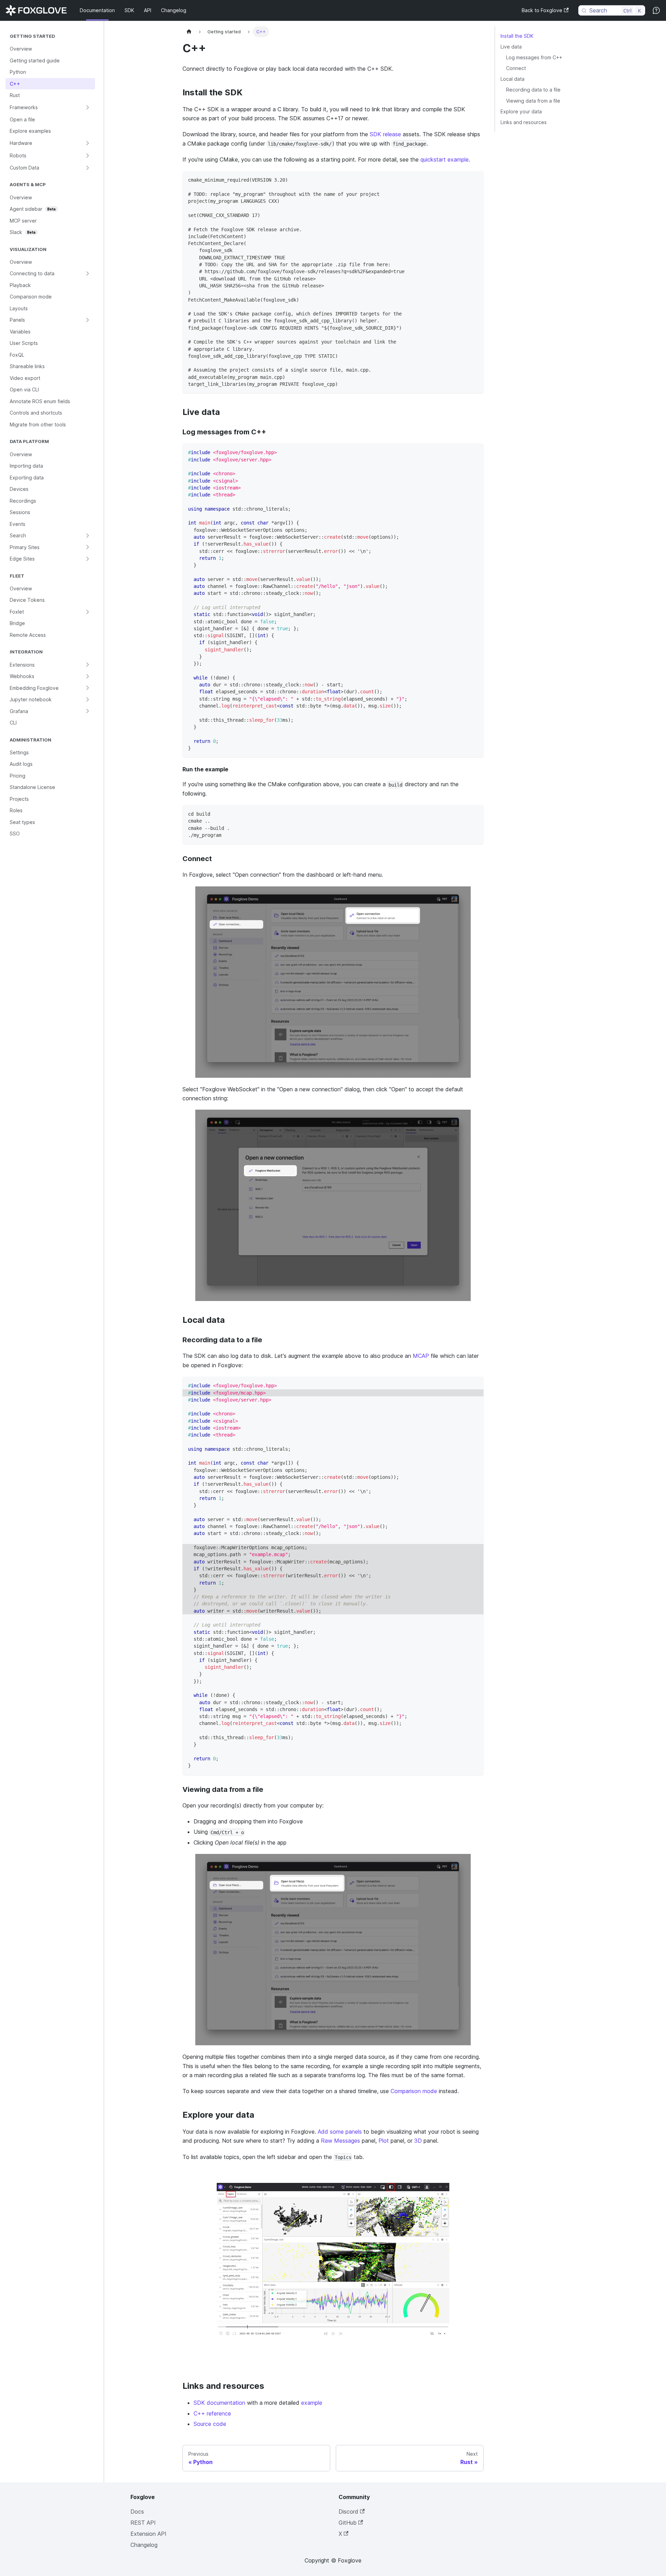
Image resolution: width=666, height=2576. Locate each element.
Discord (348, 2512)
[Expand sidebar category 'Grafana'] (87, 711)
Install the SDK (517, 36)
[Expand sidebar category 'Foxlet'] (87, 612)
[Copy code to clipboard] (475, 179)
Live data (511, 47)
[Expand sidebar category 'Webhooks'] (87, 676)
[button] (50, 107)
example (312, 2403)
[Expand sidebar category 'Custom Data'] (87, 168)
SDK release (385, 134)
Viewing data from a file (533, 101)
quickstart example (445, 159)
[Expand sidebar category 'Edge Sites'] (87, 559)
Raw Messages (340, 2141)
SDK (129, 10)
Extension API (148, 2534)
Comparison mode (414, 2091)
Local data (513, 79)
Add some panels (340, 2132)
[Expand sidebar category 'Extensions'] (87, 665)
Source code (210, 2424)
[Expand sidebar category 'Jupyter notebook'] (87, 700)
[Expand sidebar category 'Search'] (87, 536)
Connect (516, 68)
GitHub (348, 2523)
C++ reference (212, 2413)
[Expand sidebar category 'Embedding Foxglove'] (87, 688)
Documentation (97, 10)
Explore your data (521, 111)
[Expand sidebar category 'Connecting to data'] (87, 274)
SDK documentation (219, 2403)
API (148, 10)
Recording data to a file (533, 90)
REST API (143, 2523)
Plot (384, 2141)
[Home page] (189, 32)
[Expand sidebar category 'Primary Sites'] (87, 547)
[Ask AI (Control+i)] (656, 10)
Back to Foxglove (542, 10)
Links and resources (524, 122)
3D (418, 2141)
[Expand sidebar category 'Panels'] (87, 320)
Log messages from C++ (534, 57)
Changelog (174, 10)
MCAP (421, 1356)
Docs (137, 2512)
